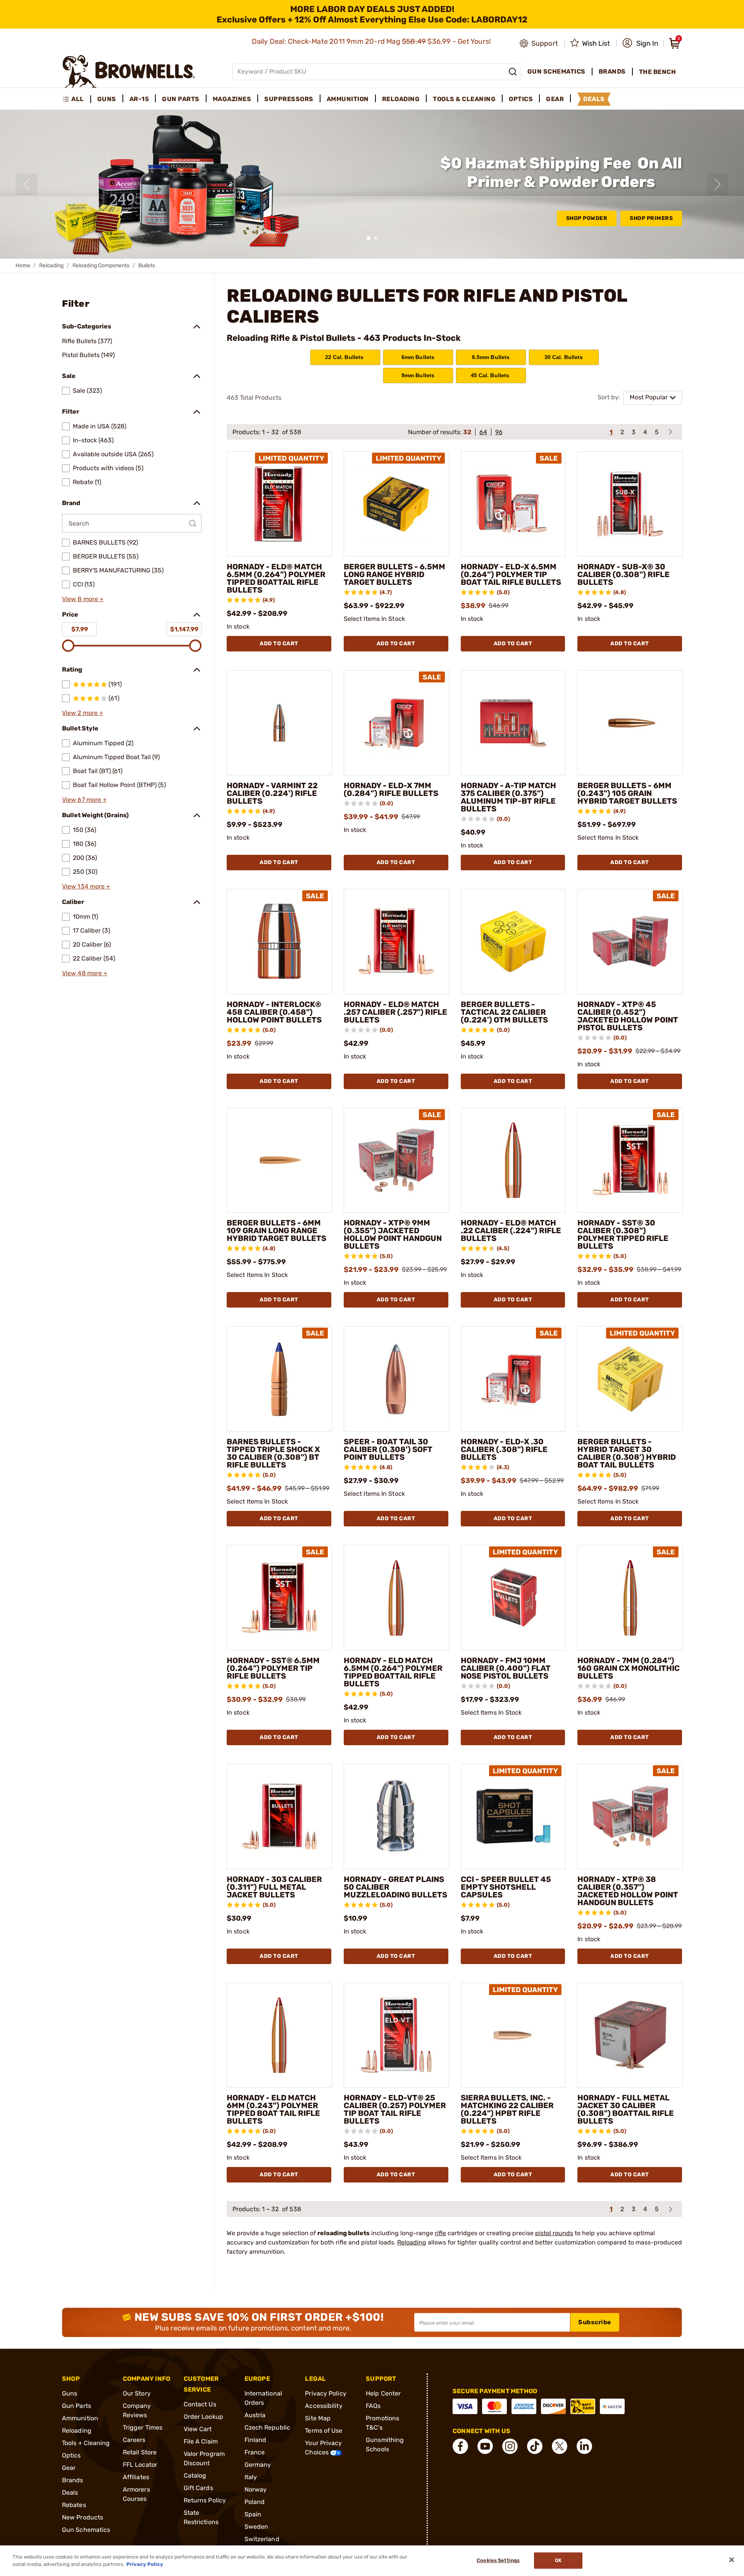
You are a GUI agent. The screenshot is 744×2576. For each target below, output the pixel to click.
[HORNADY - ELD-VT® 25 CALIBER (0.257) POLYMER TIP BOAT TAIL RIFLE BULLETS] (396, 2035)
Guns (70, 2393)
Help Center (383, 2393)
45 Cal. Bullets (491, 375)
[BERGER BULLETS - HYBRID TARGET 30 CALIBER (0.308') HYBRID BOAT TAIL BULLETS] (630, 1379)
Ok (558, 2561)
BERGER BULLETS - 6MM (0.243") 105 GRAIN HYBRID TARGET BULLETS (627, 793)
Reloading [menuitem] (401, 99)
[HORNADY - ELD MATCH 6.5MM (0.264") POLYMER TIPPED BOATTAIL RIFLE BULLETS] (396, 1598)
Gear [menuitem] (555, 99)
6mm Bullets (418, 357)
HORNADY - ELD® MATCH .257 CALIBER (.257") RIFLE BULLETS (395, 1012)
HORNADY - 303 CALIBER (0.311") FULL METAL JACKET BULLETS (274, 1887)
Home (23, 266)
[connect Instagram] (510, 2446)
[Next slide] (718, 184)
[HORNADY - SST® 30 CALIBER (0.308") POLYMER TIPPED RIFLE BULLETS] (630, 1160)
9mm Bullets (418, 375)
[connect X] (560, 2446)
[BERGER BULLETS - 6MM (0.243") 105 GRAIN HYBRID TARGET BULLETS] (630, 723)
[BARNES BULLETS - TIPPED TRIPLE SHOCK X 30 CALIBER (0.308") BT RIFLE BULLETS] (279, 1379)
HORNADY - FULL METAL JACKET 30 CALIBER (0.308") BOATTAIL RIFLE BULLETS (626, 2109)
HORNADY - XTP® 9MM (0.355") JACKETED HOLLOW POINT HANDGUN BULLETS (393, 1234)
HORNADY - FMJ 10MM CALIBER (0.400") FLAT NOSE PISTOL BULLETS (506, 1668)
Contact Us (200, 2404)
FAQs (373, 2406)
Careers (134, 2440)
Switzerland (262, 2539)
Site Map (318, 2418)
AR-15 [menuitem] (139, 99)
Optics (71, 2455)
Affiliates (136, 2477)
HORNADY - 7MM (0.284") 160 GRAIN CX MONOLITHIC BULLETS (629, 1668)
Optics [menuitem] (521, 99)
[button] (640, 43)
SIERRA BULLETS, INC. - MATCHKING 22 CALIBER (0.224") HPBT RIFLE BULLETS (507, 2109)
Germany (258, 2465)
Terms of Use (324, 2431)
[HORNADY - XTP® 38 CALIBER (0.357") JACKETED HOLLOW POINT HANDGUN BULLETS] (630, 1816)
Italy (251, 2477)
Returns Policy (205, 2500)
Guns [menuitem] (107, 99)
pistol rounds (554, 2233)
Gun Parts (77, 2406)
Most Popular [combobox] (649, 397)
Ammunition (80, 2418)
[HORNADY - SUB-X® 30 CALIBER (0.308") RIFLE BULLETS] (630, 504)
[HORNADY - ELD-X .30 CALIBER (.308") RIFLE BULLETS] (513, 1379)
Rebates (74, 2505)
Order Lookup (203, 2417)
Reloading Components (101, 266)
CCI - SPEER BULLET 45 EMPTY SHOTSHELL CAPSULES (506, 1887)
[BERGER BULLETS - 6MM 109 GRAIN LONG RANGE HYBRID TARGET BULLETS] (279, 1160)
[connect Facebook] (460, 2446)
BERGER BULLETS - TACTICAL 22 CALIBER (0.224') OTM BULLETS (504, 1012)
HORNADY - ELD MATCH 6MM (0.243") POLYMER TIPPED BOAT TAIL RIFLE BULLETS (273, 2109)
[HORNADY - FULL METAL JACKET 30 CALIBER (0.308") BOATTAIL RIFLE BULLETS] (630, 2035)
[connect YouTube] (485, 2446)
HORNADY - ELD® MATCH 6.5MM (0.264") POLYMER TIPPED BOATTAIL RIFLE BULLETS (276, 578)
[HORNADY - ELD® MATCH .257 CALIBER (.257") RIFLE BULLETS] (396, 942)
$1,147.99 (184, 629)
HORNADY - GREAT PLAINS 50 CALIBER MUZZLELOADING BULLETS (395, 1887)
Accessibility (324, 2406)
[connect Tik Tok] (535, 2446)
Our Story (137, 2393)
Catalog (195, 2475)
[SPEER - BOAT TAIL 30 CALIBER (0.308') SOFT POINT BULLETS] (396, 1379)
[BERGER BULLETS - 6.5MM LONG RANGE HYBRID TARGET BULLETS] (396, 504)
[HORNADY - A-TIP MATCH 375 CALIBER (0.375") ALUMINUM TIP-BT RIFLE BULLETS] (513, 723)
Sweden (257, 2527)
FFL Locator (140, 2465)
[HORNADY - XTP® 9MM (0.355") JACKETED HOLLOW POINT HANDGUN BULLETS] (396, 1160)
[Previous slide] (26, 184)
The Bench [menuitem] (658, 72)
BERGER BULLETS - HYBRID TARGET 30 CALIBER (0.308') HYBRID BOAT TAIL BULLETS (627, 1453)
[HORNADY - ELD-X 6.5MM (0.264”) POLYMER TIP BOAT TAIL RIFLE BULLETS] (513, 504)
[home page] (129, 71)
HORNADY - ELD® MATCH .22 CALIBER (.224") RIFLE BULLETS (511, 1230)
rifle (440, 2233)
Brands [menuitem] (612, 71)
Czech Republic (267, 2427)
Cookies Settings (498, 2561)
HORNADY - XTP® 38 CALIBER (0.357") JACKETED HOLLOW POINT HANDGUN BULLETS (628, 1891)
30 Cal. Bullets (564, 357)
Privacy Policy (325, 2393)
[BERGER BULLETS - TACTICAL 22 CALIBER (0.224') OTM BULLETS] (513, 942)
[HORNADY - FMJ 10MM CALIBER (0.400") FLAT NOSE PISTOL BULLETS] (513, 1598)
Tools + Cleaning (86, 2443)
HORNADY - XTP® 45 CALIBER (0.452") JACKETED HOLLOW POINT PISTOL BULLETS (628, 1016)
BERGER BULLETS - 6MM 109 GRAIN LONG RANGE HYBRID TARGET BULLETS (276, 1230)
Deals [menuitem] (594, 99)
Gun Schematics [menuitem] (556, 71)
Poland (255, 2502)
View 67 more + (84, 800)
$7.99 (80, 629)
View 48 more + (85, 973)
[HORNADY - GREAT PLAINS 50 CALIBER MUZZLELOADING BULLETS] (396, 1816)
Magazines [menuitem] (232, 99)
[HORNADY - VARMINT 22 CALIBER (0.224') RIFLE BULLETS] (279, 723)
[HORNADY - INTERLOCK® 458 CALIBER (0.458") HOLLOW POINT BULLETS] (279, 942)
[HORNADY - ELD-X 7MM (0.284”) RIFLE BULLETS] (396, 723)
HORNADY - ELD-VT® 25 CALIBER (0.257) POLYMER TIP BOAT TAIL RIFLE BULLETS (395, 2109)
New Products (83, 2517)
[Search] (513, 72)
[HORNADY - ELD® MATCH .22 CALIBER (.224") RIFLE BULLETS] (513, 1160)
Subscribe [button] (595, 2322)
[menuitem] (77, 99)
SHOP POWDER (587, 218)
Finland (256, 2440)
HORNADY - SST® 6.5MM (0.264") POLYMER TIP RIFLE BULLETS (273, 1668)
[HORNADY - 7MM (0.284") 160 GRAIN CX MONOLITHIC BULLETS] (630, 1598)
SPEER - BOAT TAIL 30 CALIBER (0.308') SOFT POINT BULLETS (388, 1449)
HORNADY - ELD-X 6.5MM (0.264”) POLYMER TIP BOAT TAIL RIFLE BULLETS (511, 574)
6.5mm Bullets (491, 357)
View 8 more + (83, 599)
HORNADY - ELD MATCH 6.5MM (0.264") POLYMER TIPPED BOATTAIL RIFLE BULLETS (393, 1672)
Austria (255, 2415)
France (255, 2452)
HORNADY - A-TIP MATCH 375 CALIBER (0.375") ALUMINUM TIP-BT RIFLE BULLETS (508, 797)
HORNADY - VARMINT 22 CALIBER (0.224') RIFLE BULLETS (272, 793)
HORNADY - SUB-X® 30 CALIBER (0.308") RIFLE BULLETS (623, 574)
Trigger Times (143, 2427)
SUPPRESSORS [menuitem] (289, 99)
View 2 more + (83, 713)
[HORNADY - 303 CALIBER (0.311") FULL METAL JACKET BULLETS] (279, 1816)
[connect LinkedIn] (584, 2446)
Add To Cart (279, 644)
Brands (73, 2480)
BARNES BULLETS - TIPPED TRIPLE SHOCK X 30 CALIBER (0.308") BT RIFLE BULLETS (273, 1453)
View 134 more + (86, 886)
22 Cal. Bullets (345, 357)
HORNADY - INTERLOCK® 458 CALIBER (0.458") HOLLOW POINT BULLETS (274, 1012)
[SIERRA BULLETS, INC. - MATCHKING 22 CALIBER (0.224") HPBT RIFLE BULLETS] (513, 2035)
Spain (253, 2514)
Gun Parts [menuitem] (181, 99)
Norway (256, 2489)
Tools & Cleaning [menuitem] (464, 99)
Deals (70, 2493)
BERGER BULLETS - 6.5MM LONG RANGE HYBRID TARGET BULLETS (394, 574)
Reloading (51, 266)
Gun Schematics (86, 2530)
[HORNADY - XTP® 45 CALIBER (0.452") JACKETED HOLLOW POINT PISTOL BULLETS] (630, 942)
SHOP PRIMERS (651, 218)
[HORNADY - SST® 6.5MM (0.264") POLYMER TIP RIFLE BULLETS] (279, 1598)
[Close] (732, 2560)
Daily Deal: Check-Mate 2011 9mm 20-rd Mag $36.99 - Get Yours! (372, 41)
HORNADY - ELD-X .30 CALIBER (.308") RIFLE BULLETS (504, 1449)
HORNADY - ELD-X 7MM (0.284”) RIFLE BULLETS (391, 789)
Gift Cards (198, 2488)
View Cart (198, 2429)
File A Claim (201, 2441)
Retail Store (140, 2452)
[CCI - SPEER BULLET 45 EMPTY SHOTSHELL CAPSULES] (513, 1816)
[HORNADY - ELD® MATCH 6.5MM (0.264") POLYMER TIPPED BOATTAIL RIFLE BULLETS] (279, 504)
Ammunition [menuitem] (348, 99)
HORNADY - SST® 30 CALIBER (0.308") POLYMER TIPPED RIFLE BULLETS (623, 1234)
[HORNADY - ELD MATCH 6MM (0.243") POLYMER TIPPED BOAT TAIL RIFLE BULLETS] (279, 2035)
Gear (69, 2468)
